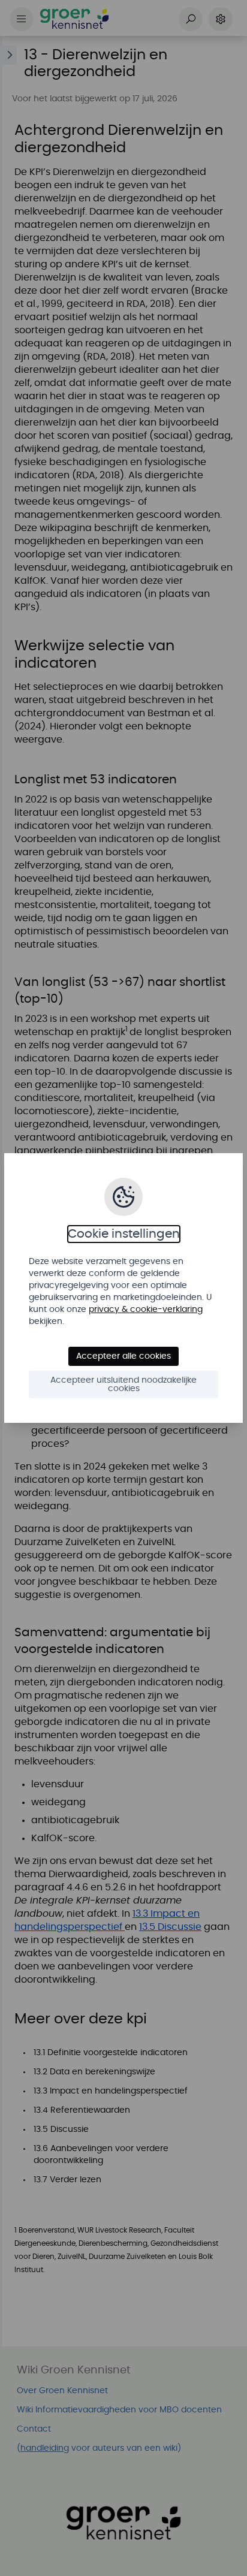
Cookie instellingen (124, 1234)
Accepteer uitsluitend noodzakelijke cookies (123, 1384)
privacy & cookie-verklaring (146, 1310)
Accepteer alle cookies (123, 1356)
